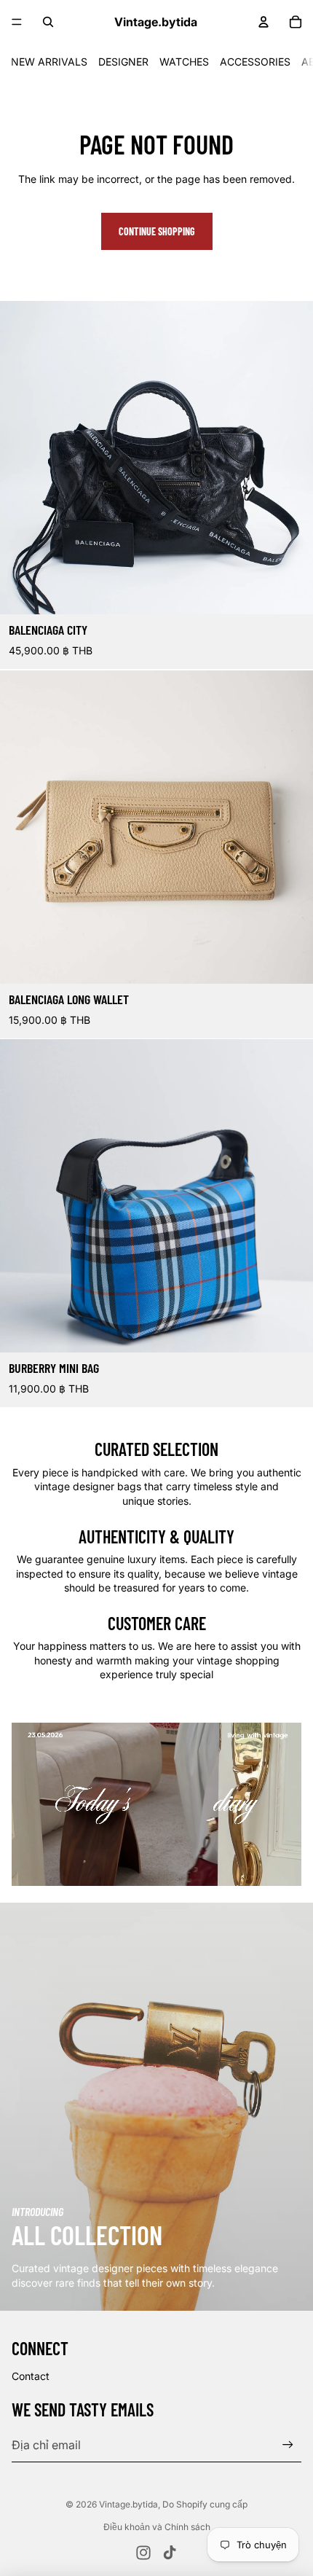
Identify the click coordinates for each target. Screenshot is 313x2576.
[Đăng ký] (288, 2444)
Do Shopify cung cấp (205, 2504)
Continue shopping (157, 231)
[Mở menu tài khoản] (264, 22)
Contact (31, 2376)
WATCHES (184, 62)
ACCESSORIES (255, 62)
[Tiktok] (170, 2553)
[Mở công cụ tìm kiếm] (48, 22)
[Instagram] (143, 2553)
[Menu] (17, 22)
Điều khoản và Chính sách (157, 2527)
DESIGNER (123, 62)
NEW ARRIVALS (49, 62)
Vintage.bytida (128, 2504)
